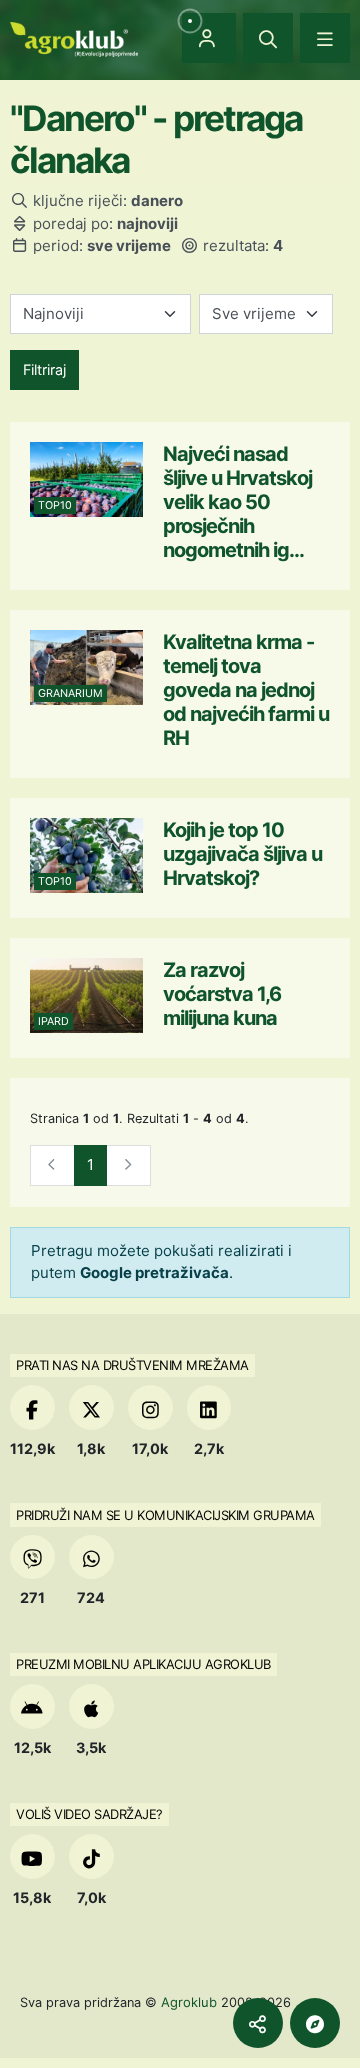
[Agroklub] (74, 37)
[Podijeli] (258, 2023)
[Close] (268, 38)
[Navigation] (325, 38)
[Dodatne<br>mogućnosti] (315, 2023)
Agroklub (189, 2002)
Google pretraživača (154, 1272)
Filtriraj (44, 369)
